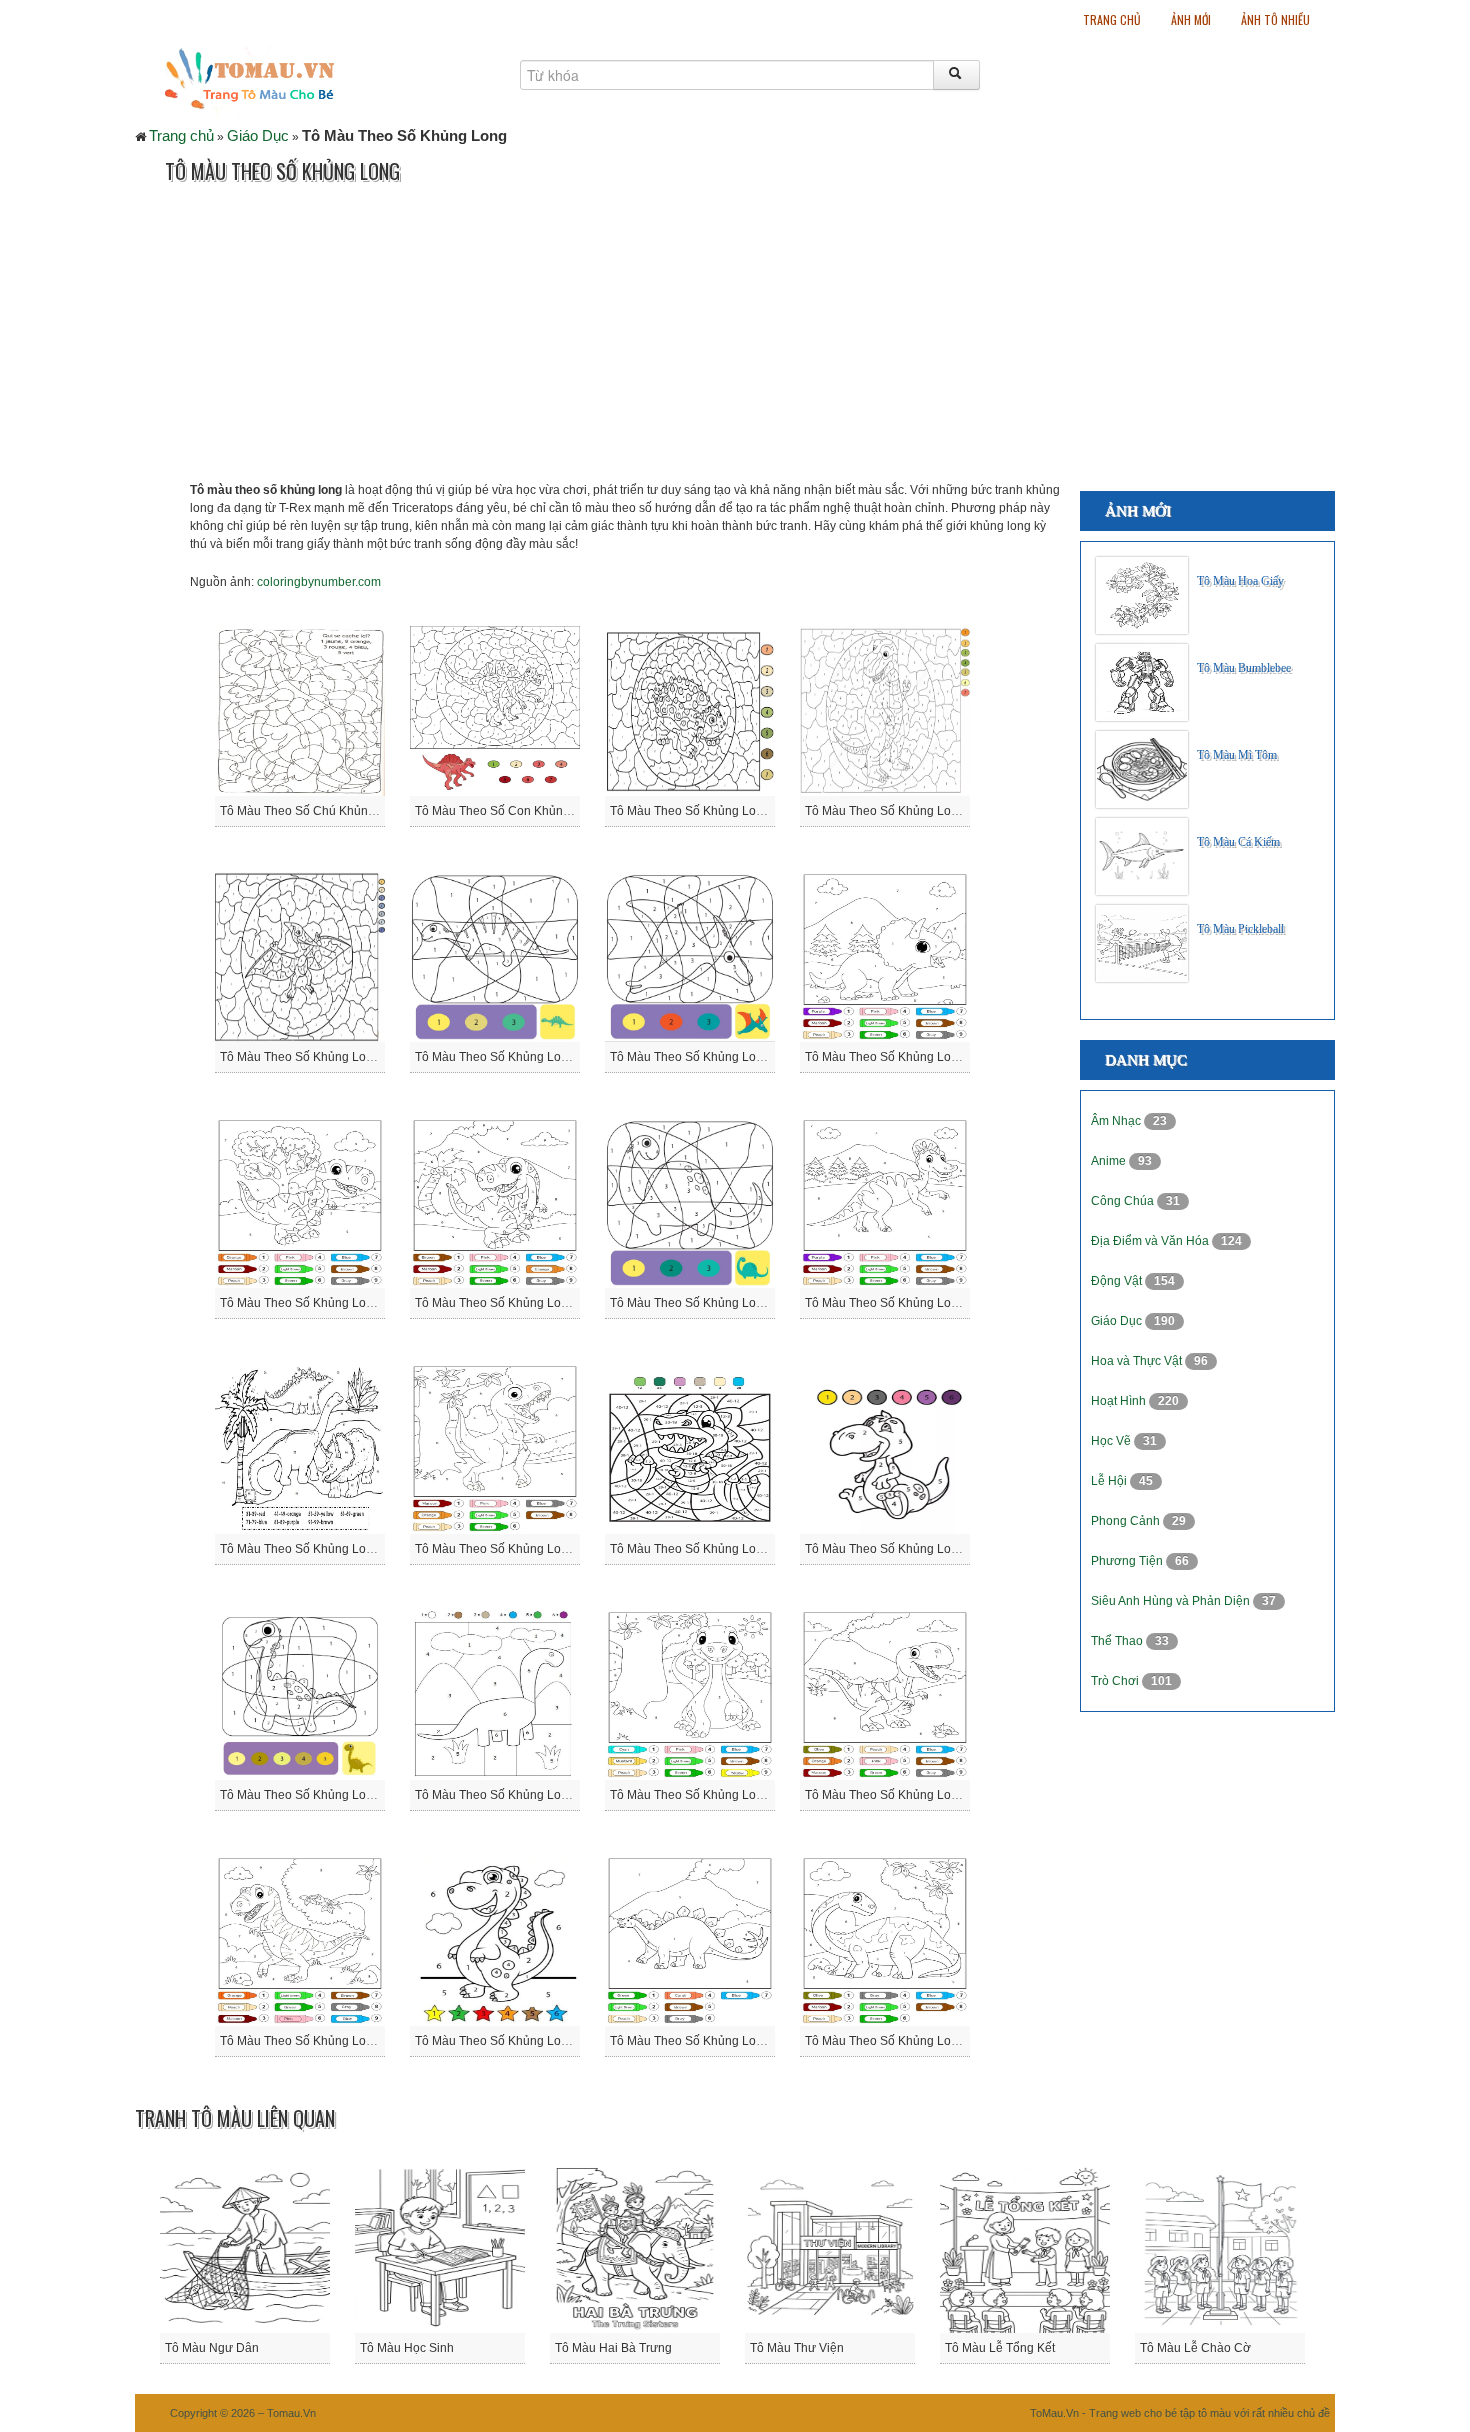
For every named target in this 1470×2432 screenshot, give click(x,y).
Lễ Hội (1110, 1481)
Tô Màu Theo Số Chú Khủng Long (313, 811)
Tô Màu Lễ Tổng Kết (1000, 2348)
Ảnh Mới (1191, 19)
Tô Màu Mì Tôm (1237, 755)
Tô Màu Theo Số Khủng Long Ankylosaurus (728, 811)
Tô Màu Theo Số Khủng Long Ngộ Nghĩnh (529, 1549)
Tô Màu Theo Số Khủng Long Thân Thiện (722, 1795)
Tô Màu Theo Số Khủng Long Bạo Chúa (914, 811)
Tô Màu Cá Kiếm (1238, 842)
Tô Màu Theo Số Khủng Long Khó (312, 1549)
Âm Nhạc (1117, 1121)
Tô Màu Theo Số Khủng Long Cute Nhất (719, 1057)
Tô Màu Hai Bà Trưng (613, 2348)
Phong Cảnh (1127, 1521)
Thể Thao (1118, 1641)
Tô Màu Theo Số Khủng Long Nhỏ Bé (712, 1549)
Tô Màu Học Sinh (407, 2348)
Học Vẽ (1112, 1441)
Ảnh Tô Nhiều (1275, 19)
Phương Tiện (1128, 1561)
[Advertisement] (499, 341)
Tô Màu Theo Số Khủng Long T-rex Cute (917, 1795)
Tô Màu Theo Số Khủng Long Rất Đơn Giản (534, 1795)
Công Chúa (1124, 1201)
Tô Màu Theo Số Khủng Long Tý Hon (516, 2041)
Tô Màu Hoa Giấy (1240, 581)
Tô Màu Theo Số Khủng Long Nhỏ (898, 1549)
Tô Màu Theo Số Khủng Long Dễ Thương (528, 1303)
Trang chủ (1112, 19)
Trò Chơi (1116, 1681)
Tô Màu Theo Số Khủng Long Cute (899, 1057)
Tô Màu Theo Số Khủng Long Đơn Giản (718, 1303)
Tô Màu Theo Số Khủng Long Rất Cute (325, 1795)
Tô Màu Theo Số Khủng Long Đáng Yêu (329, 1303)
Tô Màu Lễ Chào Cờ (1195, 2348)
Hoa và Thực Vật (1138, 1361)
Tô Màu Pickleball (1240, 929)
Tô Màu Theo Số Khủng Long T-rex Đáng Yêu (346, 2041)
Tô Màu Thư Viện (797, 2348)
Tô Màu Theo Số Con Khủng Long (508, 811)
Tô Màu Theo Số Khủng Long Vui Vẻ (904, 2041)
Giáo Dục (258, 135)
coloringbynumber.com (319, 582)
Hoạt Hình (1120, 1401)
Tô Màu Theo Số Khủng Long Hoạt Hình (914, 1303)
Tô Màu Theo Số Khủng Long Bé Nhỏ (517, 1057)
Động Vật (1118, 1281)
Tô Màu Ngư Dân (212, 2348)
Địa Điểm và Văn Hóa (1151, 1241)
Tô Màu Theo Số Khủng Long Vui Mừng (718, 2041)
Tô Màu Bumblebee (1244, 668)
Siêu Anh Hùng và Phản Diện (1172, 1601)
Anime (1110, 1161)
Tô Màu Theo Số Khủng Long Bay (312, 1057)
